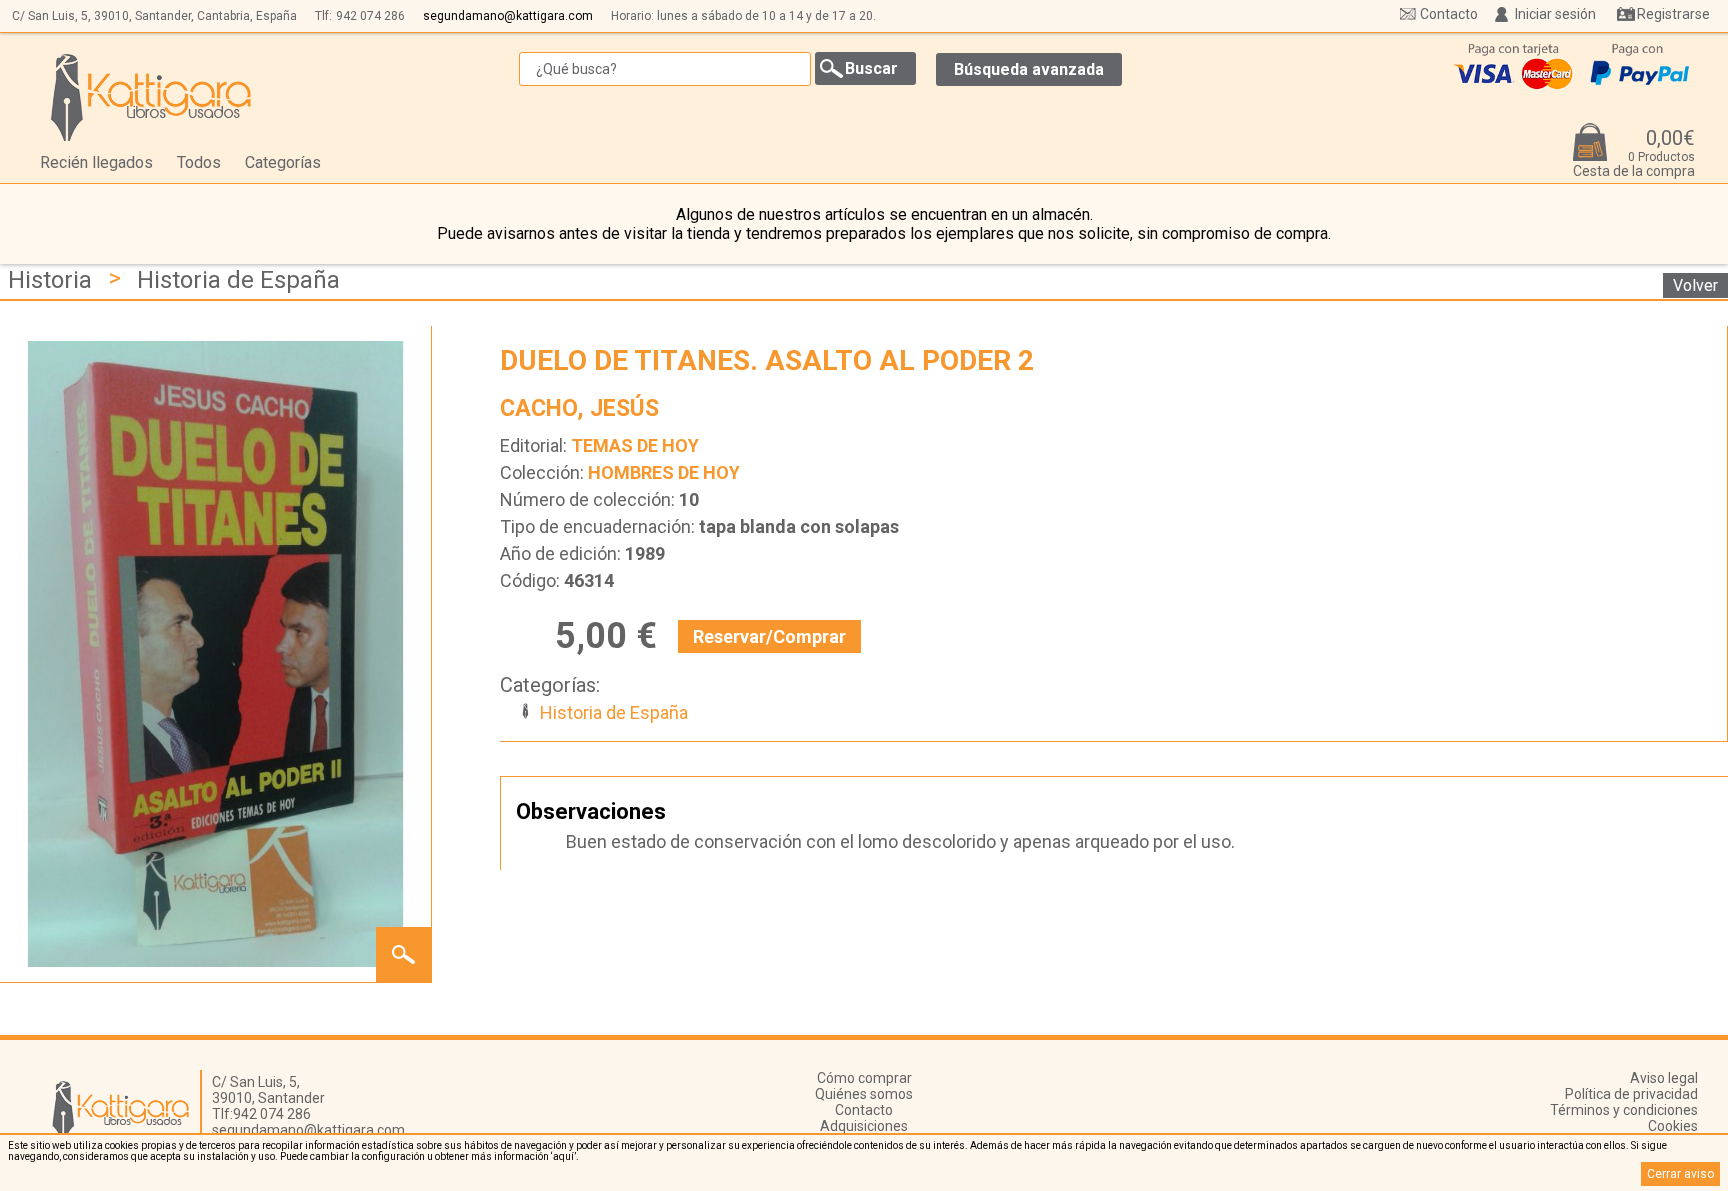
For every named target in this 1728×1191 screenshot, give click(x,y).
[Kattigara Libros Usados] (151, 97)
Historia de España (238, 280)
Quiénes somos (864, 1094)
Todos (199, 162)
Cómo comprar (864, 1078)
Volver (1695, 285)
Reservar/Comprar (769, 636)
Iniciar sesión (1555, 14)
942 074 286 (370, 16)
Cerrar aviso (1680, 1174)
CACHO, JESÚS (579, 408)
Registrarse (1673, 14)
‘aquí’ (563, 1156)
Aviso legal (1664, 1078)
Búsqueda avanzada (1029, 69)
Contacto (1449, 14)
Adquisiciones (864, 1126)
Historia (50, 280)
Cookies (1673, 1126)
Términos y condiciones (1624, 1110)
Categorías (283, 162)
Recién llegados (96, 162)
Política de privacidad (1631, 1094)
